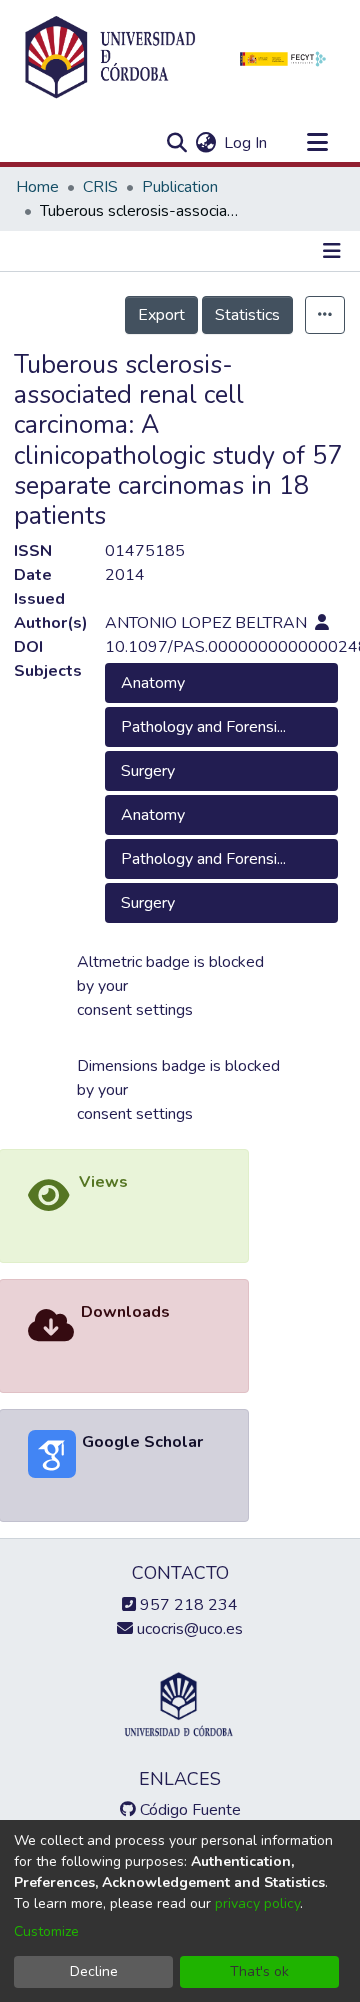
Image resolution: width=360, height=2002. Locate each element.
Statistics (247, 315)
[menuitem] (205, 143)
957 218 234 (187, 1605)
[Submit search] (176, 143)
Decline (94, 1971)
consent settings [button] (135, 1010)
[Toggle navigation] (317, 143)
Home (37, 187)
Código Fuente (188, 1810)
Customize (46, 1931)
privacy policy (257, 1903)
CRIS (100, 187)
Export (161, 315)
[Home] (110, 58)
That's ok (259, 1971)
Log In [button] (246, 143)
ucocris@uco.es (188, 1629)
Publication (180, 187)
